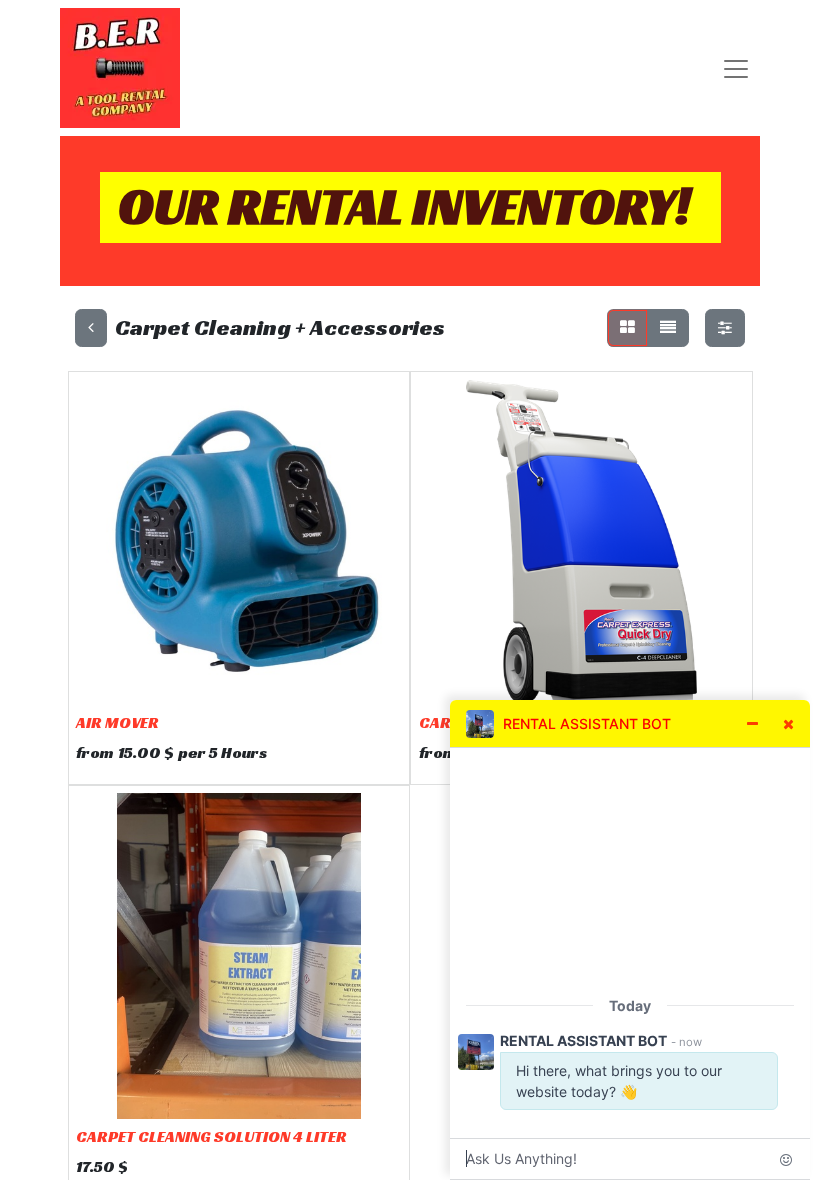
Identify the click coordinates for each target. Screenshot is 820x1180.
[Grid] (627, 328)
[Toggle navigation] (736, 68)
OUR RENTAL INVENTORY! (404, 206)
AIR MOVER (117, 722)
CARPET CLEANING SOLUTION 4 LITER (211, 1136)
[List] (668, 328)
